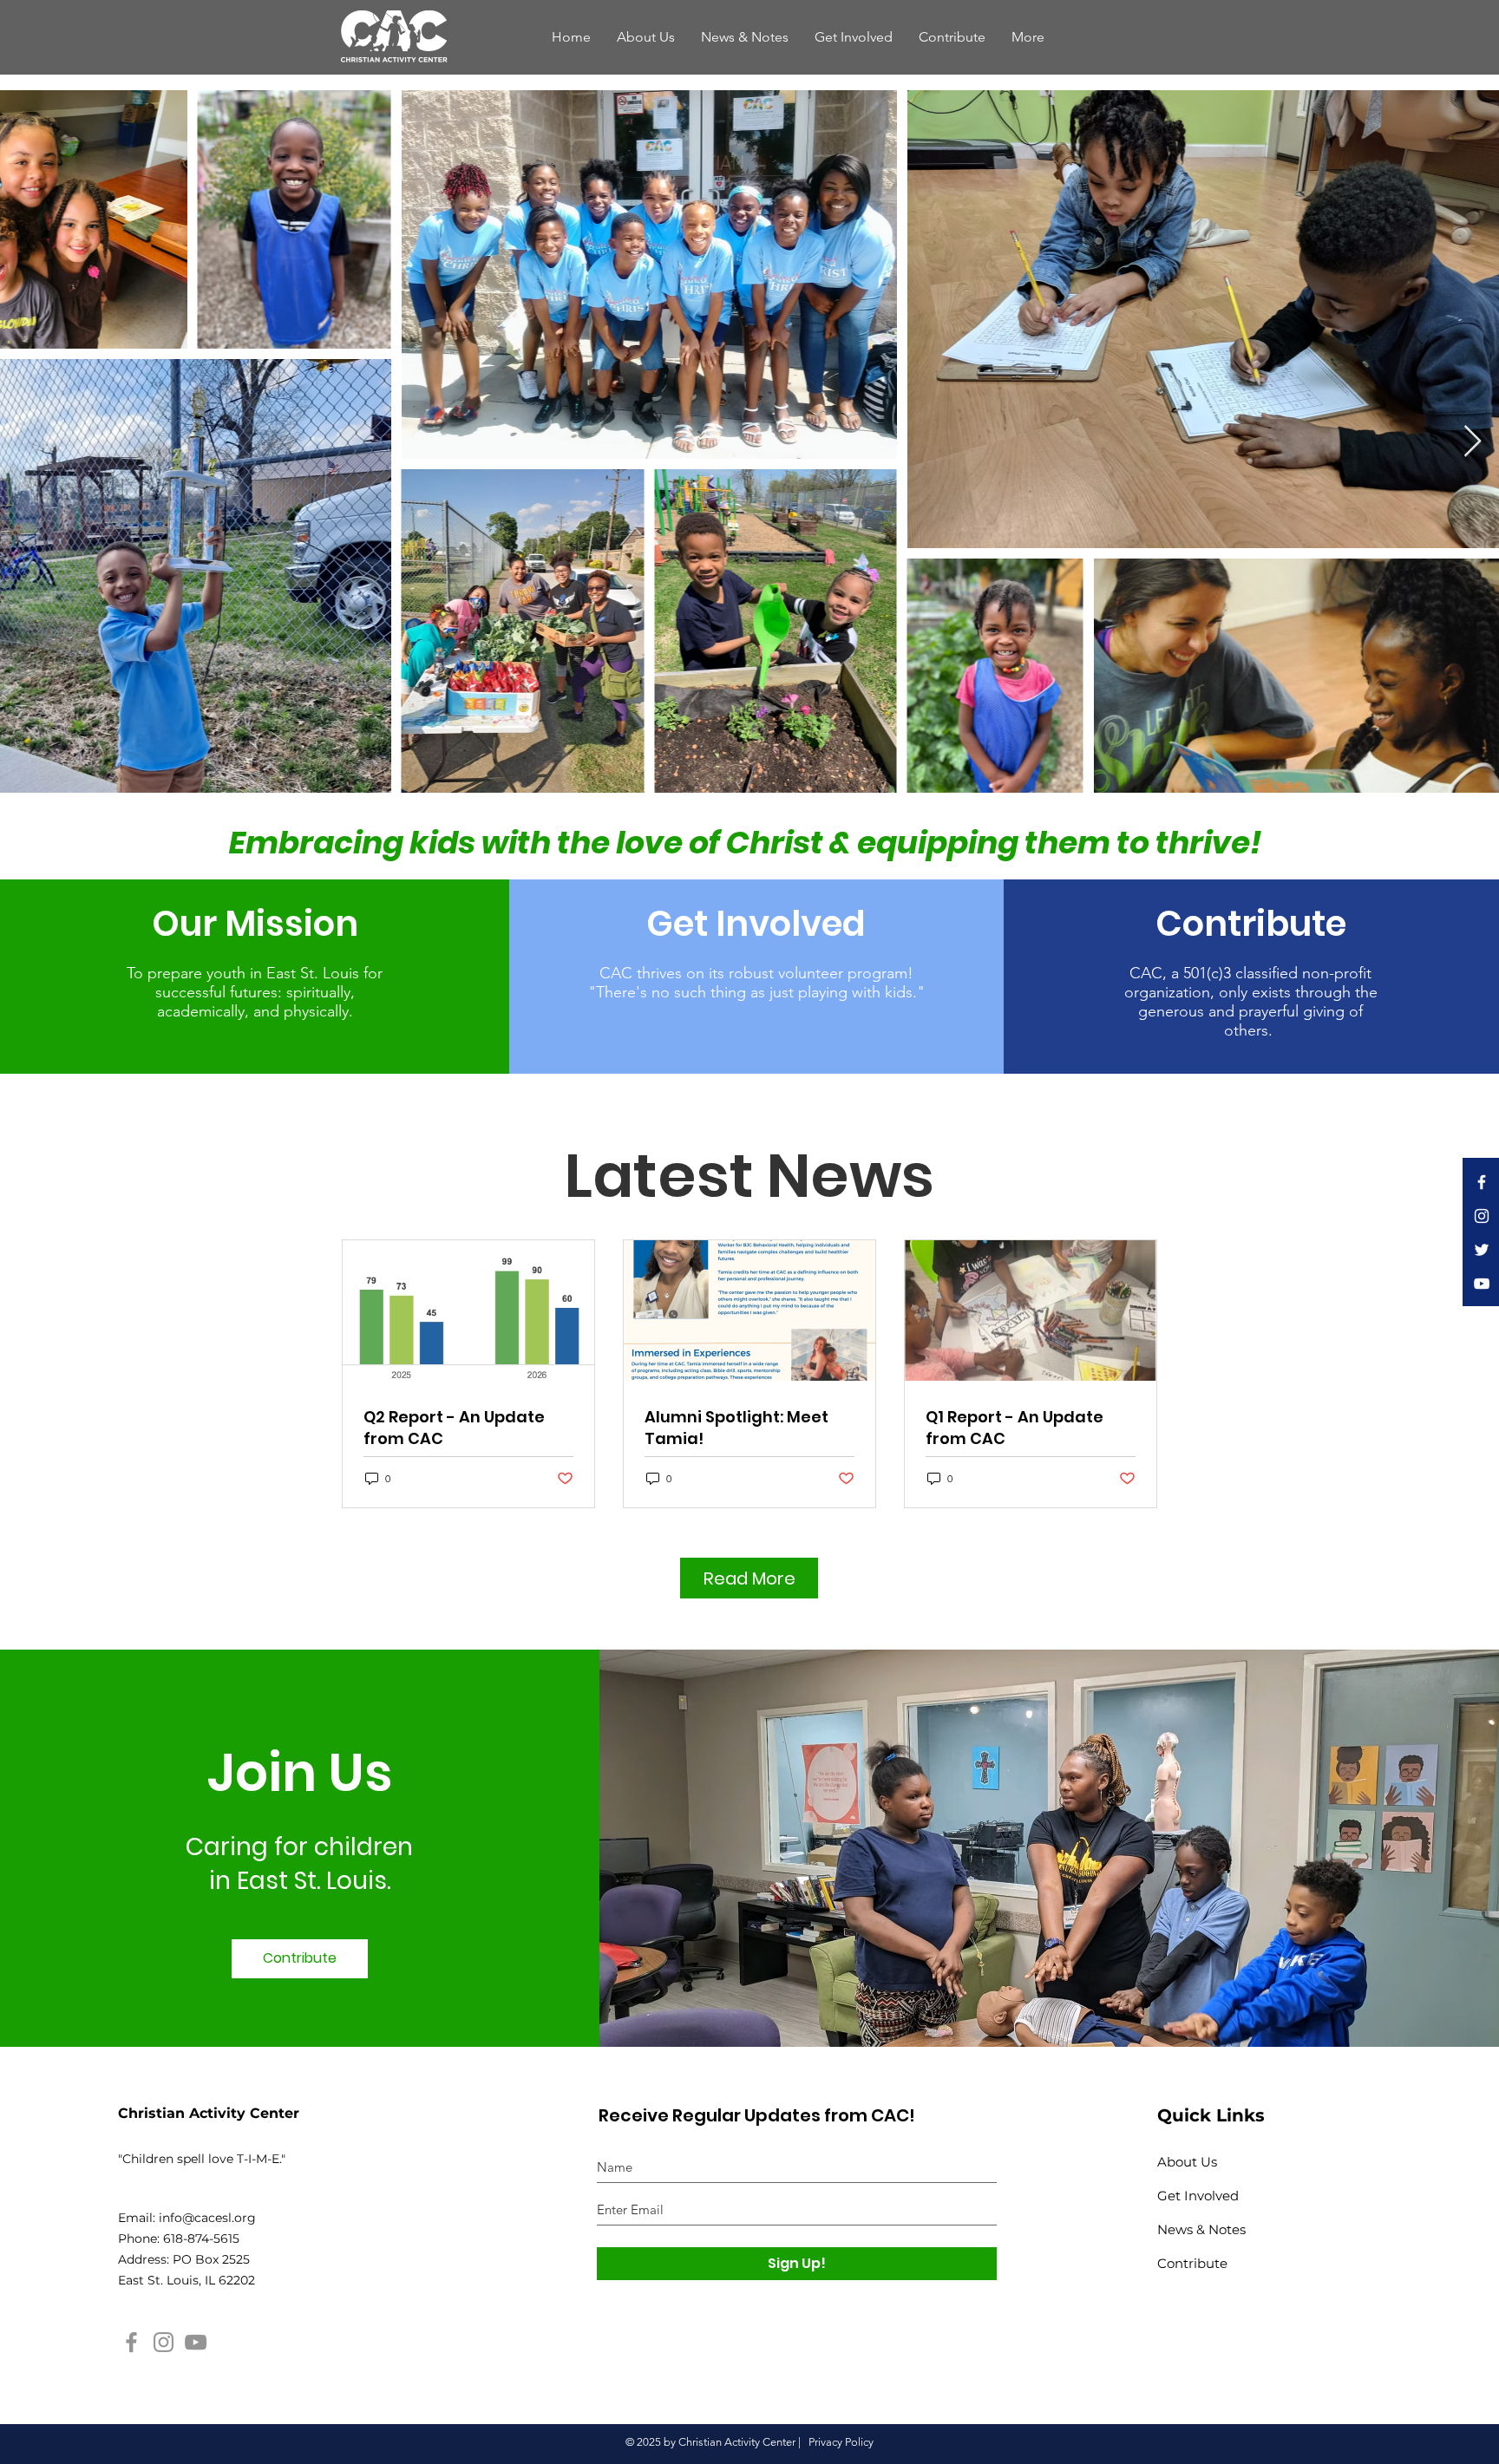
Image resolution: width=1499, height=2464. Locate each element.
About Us (1187, 2162)
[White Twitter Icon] (1482, 1250)
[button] (1028, 37)
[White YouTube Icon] (1482, 1284)
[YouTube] (196, 2342)
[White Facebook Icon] (1482, 1182)
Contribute (1192, 2263)
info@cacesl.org (207, 2218)
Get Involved (1198, 2196)
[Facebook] (131, 2342)
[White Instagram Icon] (1482, 1216)
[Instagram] (164, 2342)
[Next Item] (1473, 442)
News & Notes (1201, 2229)
